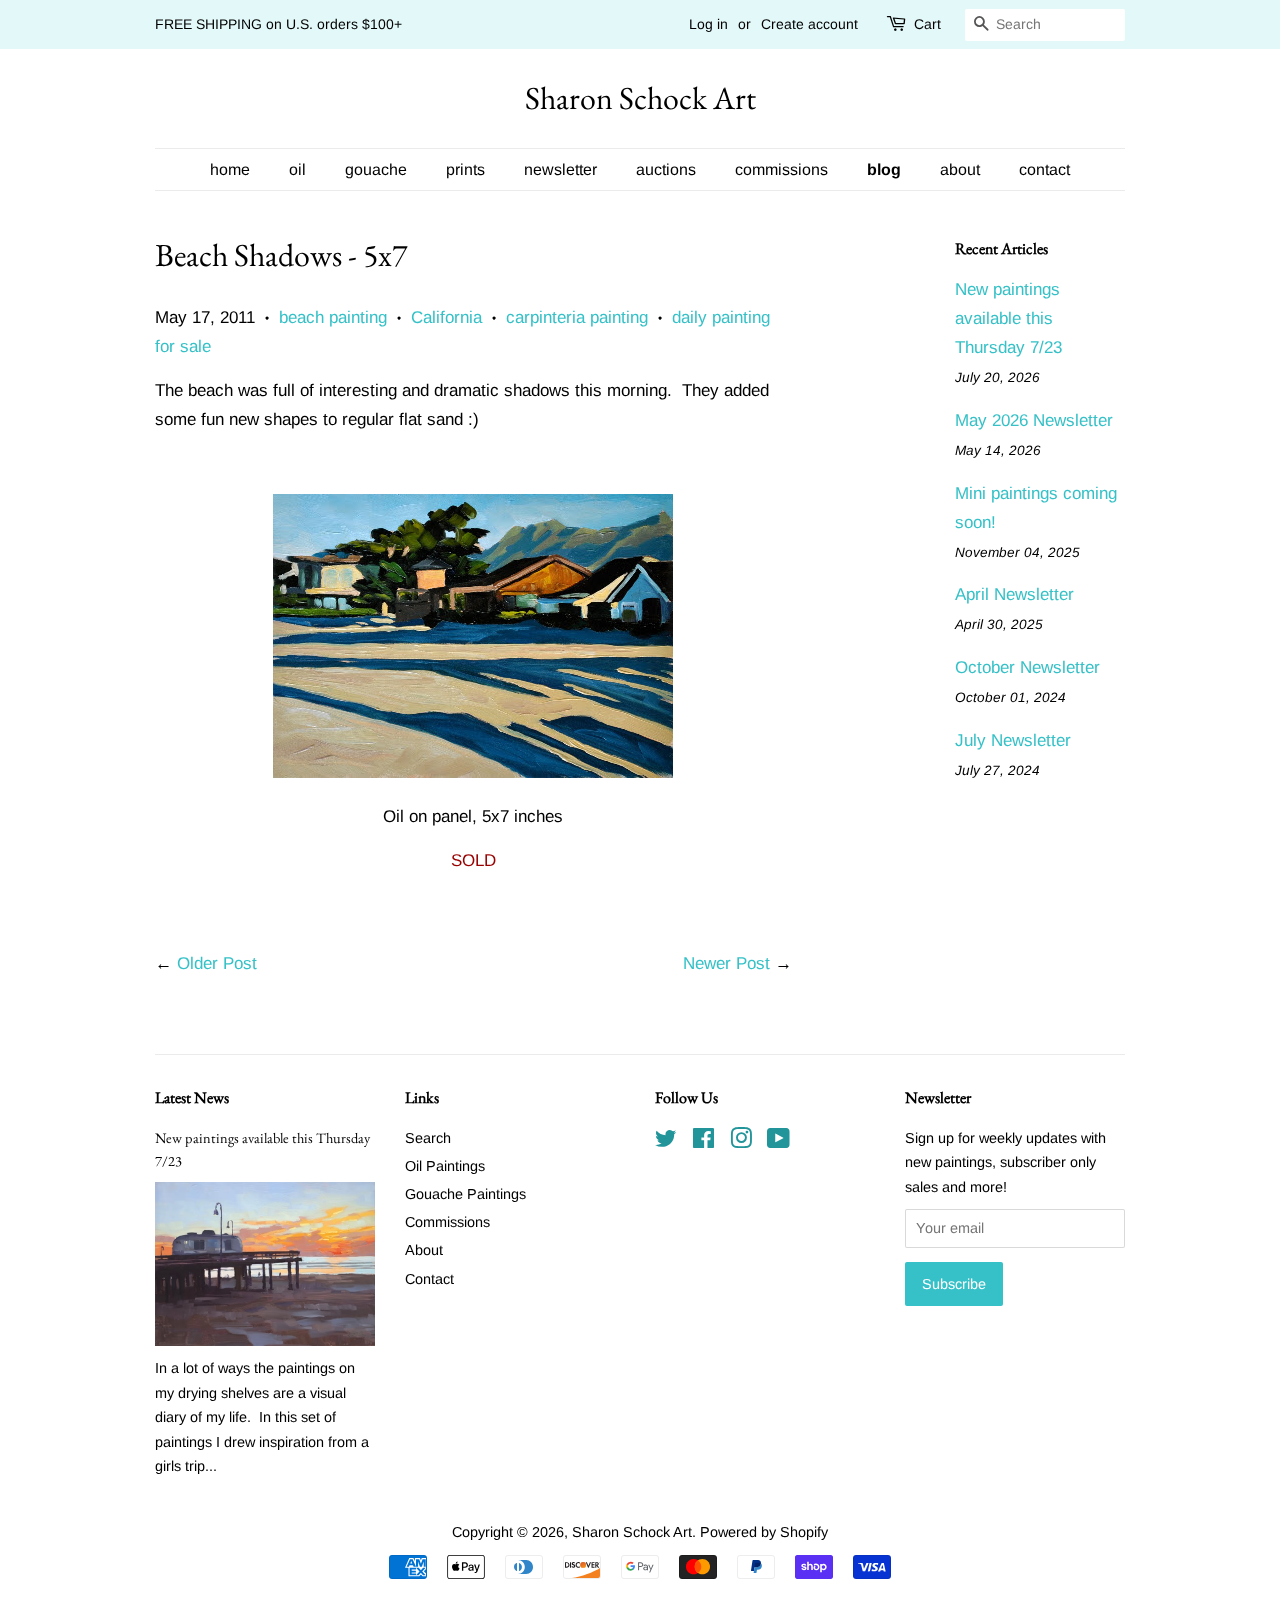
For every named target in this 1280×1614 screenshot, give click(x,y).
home (230, 169)
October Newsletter (1027, 667)
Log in (708, 24)
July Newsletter (1013, 740)
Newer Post (726, 963)
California (446, 317)
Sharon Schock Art (640, 98)
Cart (927, 24)
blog (884, 169)
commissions (781, 169)
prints (465, 169)
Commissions (447, 1222)
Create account (809, 24)
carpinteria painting (577, 317)
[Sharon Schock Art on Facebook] (703, 1142)
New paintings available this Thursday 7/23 (1008, 318)
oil (297, 169)
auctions (666, 169)
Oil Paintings (445, 1166)
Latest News (192, 1097)
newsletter (560, 169)
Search (428, 1138)
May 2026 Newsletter (1034, 420)
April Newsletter (1014, 594)
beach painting (333, 317)
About (424, 1250)
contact (1044, 169)
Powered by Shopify (764, 1532)
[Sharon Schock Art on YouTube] (778, 1142)
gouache (376, 169)
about (960, 169)
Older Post (217, 963)
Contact (429, 1279)
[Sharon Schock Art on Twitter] (666, 1142)
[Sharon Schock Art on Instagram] (741, 1142)
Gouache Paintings (465, 1194)
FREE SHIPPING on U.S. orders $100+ (278, 24)
